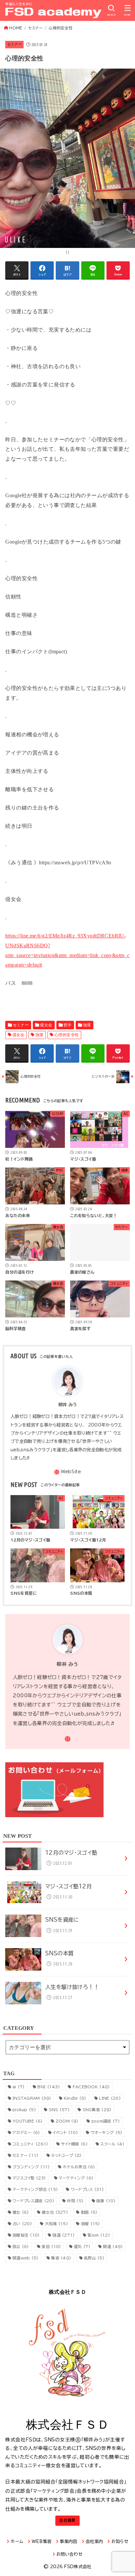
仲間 (75, 2201)
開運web (26, 2258)
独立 (21, 2246)
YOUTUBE (28, 2121)
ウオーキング (107, 2132)
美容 (51, 2246)
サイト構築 (74, 2144)
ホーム (17, 2542)
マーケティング (76, 2178)
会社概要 (67, 2520)
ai (19, 2087)
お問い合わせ (69, 2554)
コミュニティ (30, 2144)
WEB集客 (42, 2542)
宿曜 (91, 2224)
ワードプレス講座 (33, 2201)
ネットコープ (66, 2155)
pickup (24, 2110)
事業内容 (68, 2542)
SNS (59, 2110)
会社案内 (94, 2542)
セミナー (15, 44)
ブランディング (31, 2167)
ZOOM (67, 2121)
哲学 (68, 1025)
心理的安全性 (67, 1035)
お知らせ (120, 2542)
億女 (21, 2212)
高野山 (94, 2258)
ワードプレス (87, 2189)
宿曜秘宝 (26, 2235)
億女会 (46, 1025)
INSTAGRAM (32, 2098)
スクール (112, 2144)
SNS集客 (97, 2110)
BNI (49, 2087)
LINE (110, 2098)
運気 (82, 2246)
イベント (65, 2132)
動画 (89, 2212)
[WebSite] (67, 1472)
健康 (106, 2201)
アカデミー (26, 2132)
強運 (87, 1025)
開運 (113, 2246)
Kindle (75, 2098)
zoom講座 (106, 2121)
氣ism (99, 2235)
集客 (61, 2258)
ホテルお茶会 (79, 2167)
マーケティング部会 (35, 2189)
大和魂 (57, 2224)
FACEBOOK (91, 2087)
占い (22, 2224)
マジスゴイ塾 (29, 2178)
